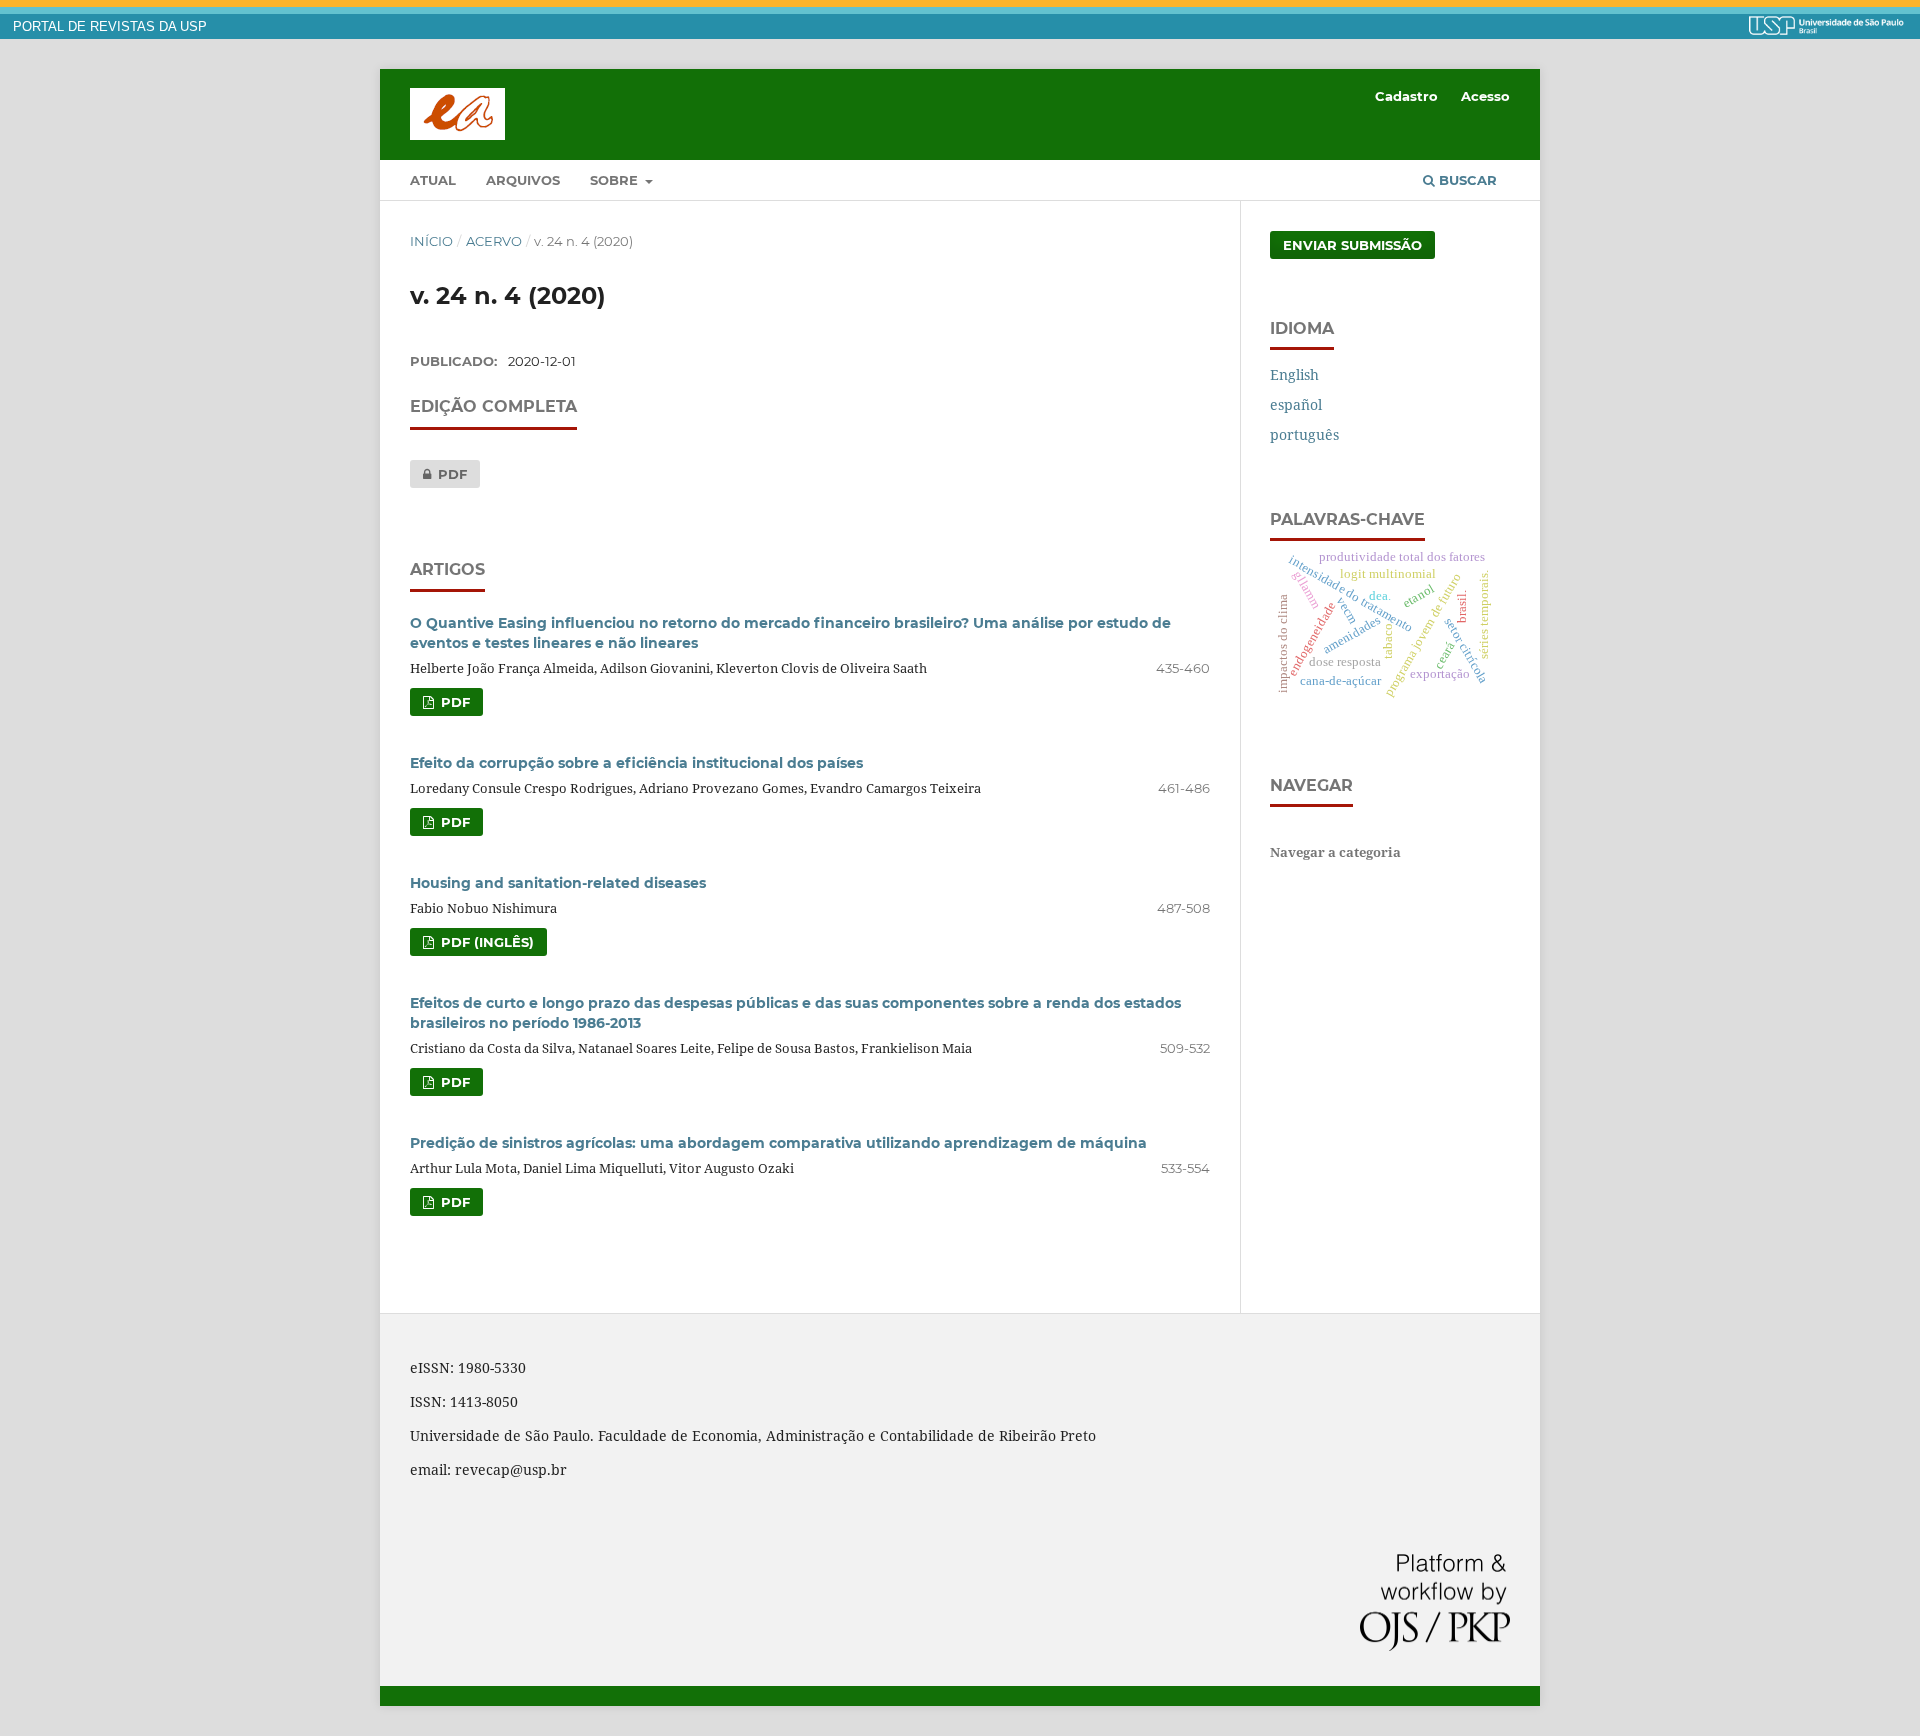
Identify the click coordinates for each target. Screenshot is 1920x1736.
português (1304, 434)
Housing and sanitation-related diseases (558, 883)
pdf (438, 474)
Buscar (1466, 180)
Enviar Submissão (1352, 245)
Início (431, 241)
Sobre (616, 180)
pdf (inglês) (485, 942)
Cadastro (1406, 96)
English (1294, 374)
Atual (433, 180)
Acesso (1485, 96)
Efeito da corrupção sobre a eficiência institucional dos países (636, 763)
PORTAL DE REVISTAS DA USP (110, 27)
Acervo (494, 241)
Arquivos (523, 180)
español (1296, 404)
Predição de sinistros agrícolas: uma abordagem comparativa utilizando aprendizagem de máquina (778, 1143)
